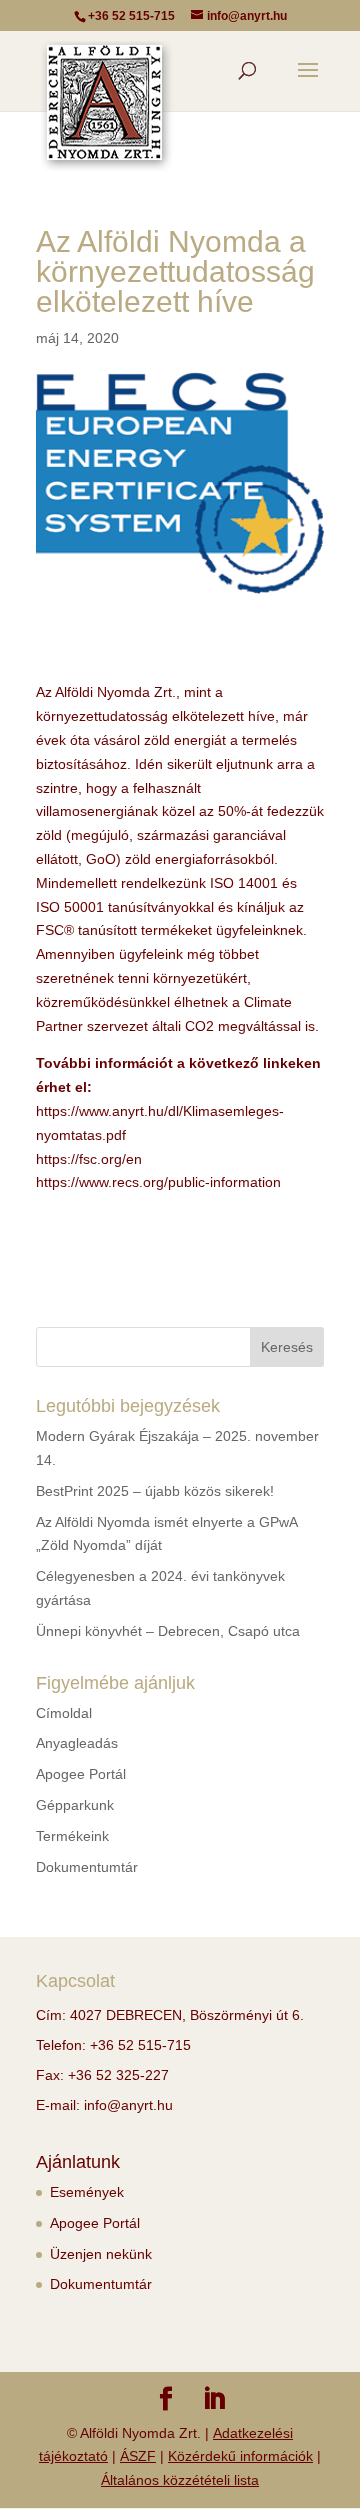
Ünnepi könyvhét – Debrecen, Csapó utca (168, 1631)
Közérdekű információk (240, 2456)
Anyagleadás (77, 1743)
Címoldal (64, 1713)
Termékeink (72, 1836)
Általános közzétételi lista (180, 2480)
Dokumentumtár (87, 1867)
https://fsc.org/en (89, 1159)
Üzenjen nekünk (101, 2254)
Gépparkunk (75, 1805)
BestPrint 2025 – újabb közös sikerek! (155, 1491)
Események (87, 2192)
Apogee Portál (81, 1774)
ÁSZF (138, 2456)
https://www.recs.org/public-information (158, 1182)
